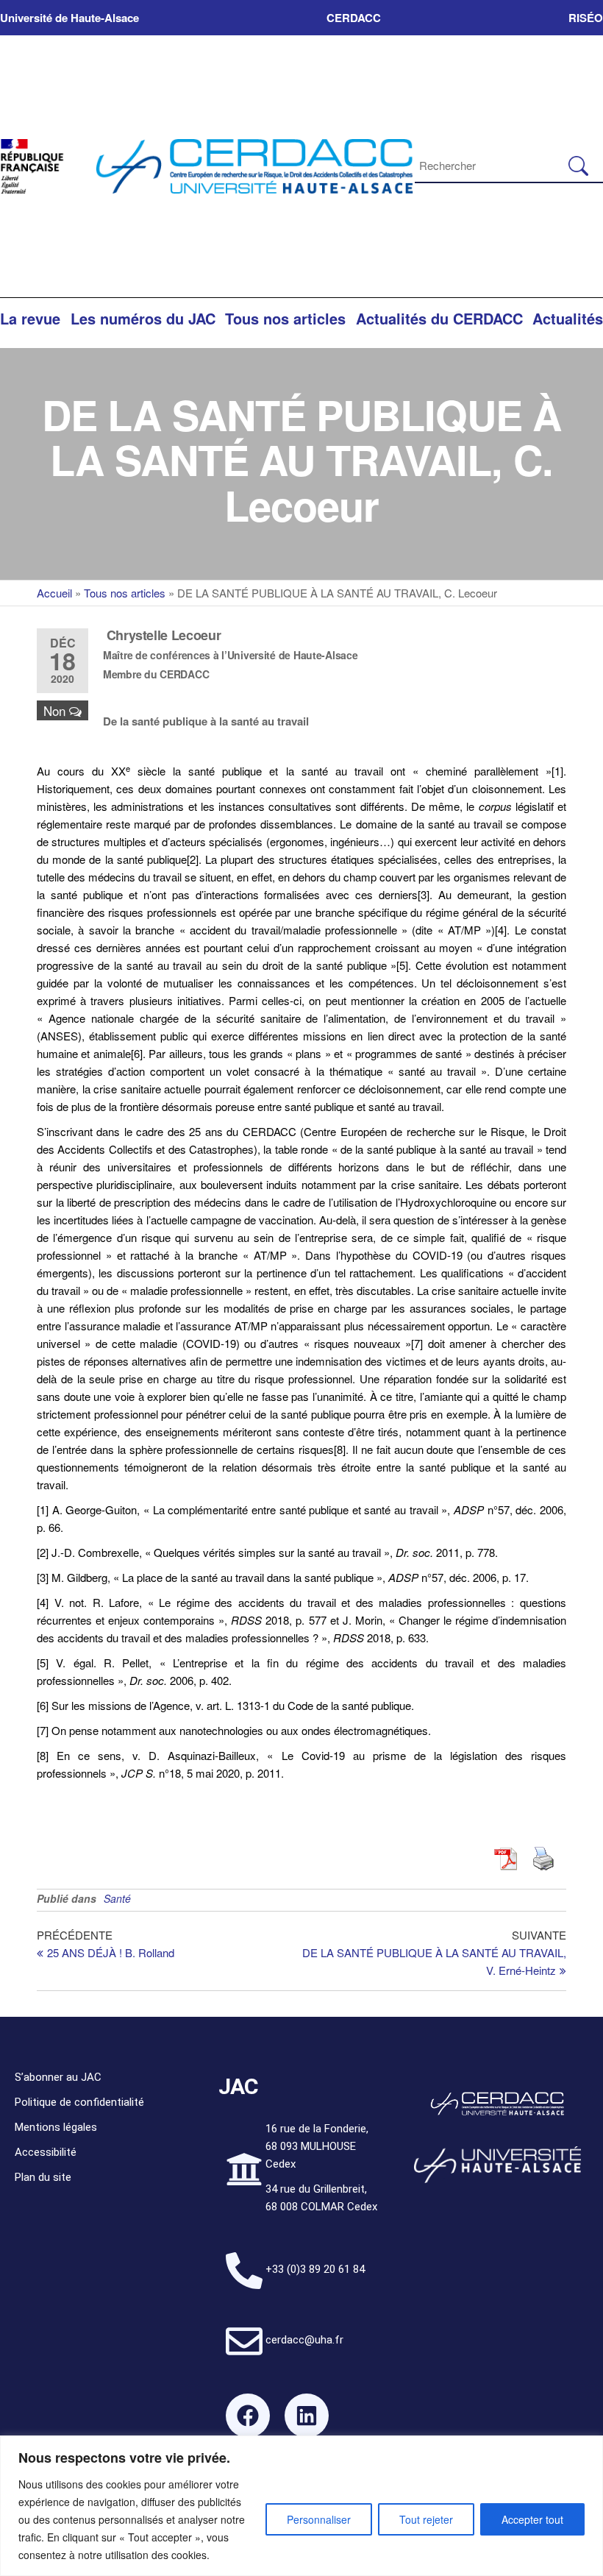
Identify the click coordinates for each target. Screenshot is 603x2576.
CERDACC (354, 18)
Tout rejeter (426, 2519)
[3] (424, 894)
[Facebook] (248, 2416)
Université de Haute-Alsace (69, 18)
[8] (340, 1449)
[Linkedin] (307, 2416)
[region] (301, 2506)
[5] (402, 965)
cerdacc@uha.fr (304, 2340)
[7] (417, 1343)
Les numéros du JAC (143, 318)
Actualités (568, 318)
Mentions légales (56, 2127)
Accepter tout (532, 2519)
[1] (557, 771)
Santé (117, 1898)
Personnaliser (319, 2519)
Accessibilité (46, 2152)
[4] (501, 930)
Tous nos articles (285, 318)
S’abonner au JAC (58, 2077)
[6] (137, 1053)
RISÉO (586, 18)
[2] (193, 859)
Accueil (54, 593)
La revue (30, 318)
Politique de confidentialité (79, 2102)
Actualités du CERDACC (439, 318)
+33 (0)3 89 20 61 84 (315, 2269)
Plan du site (43, 2177)
